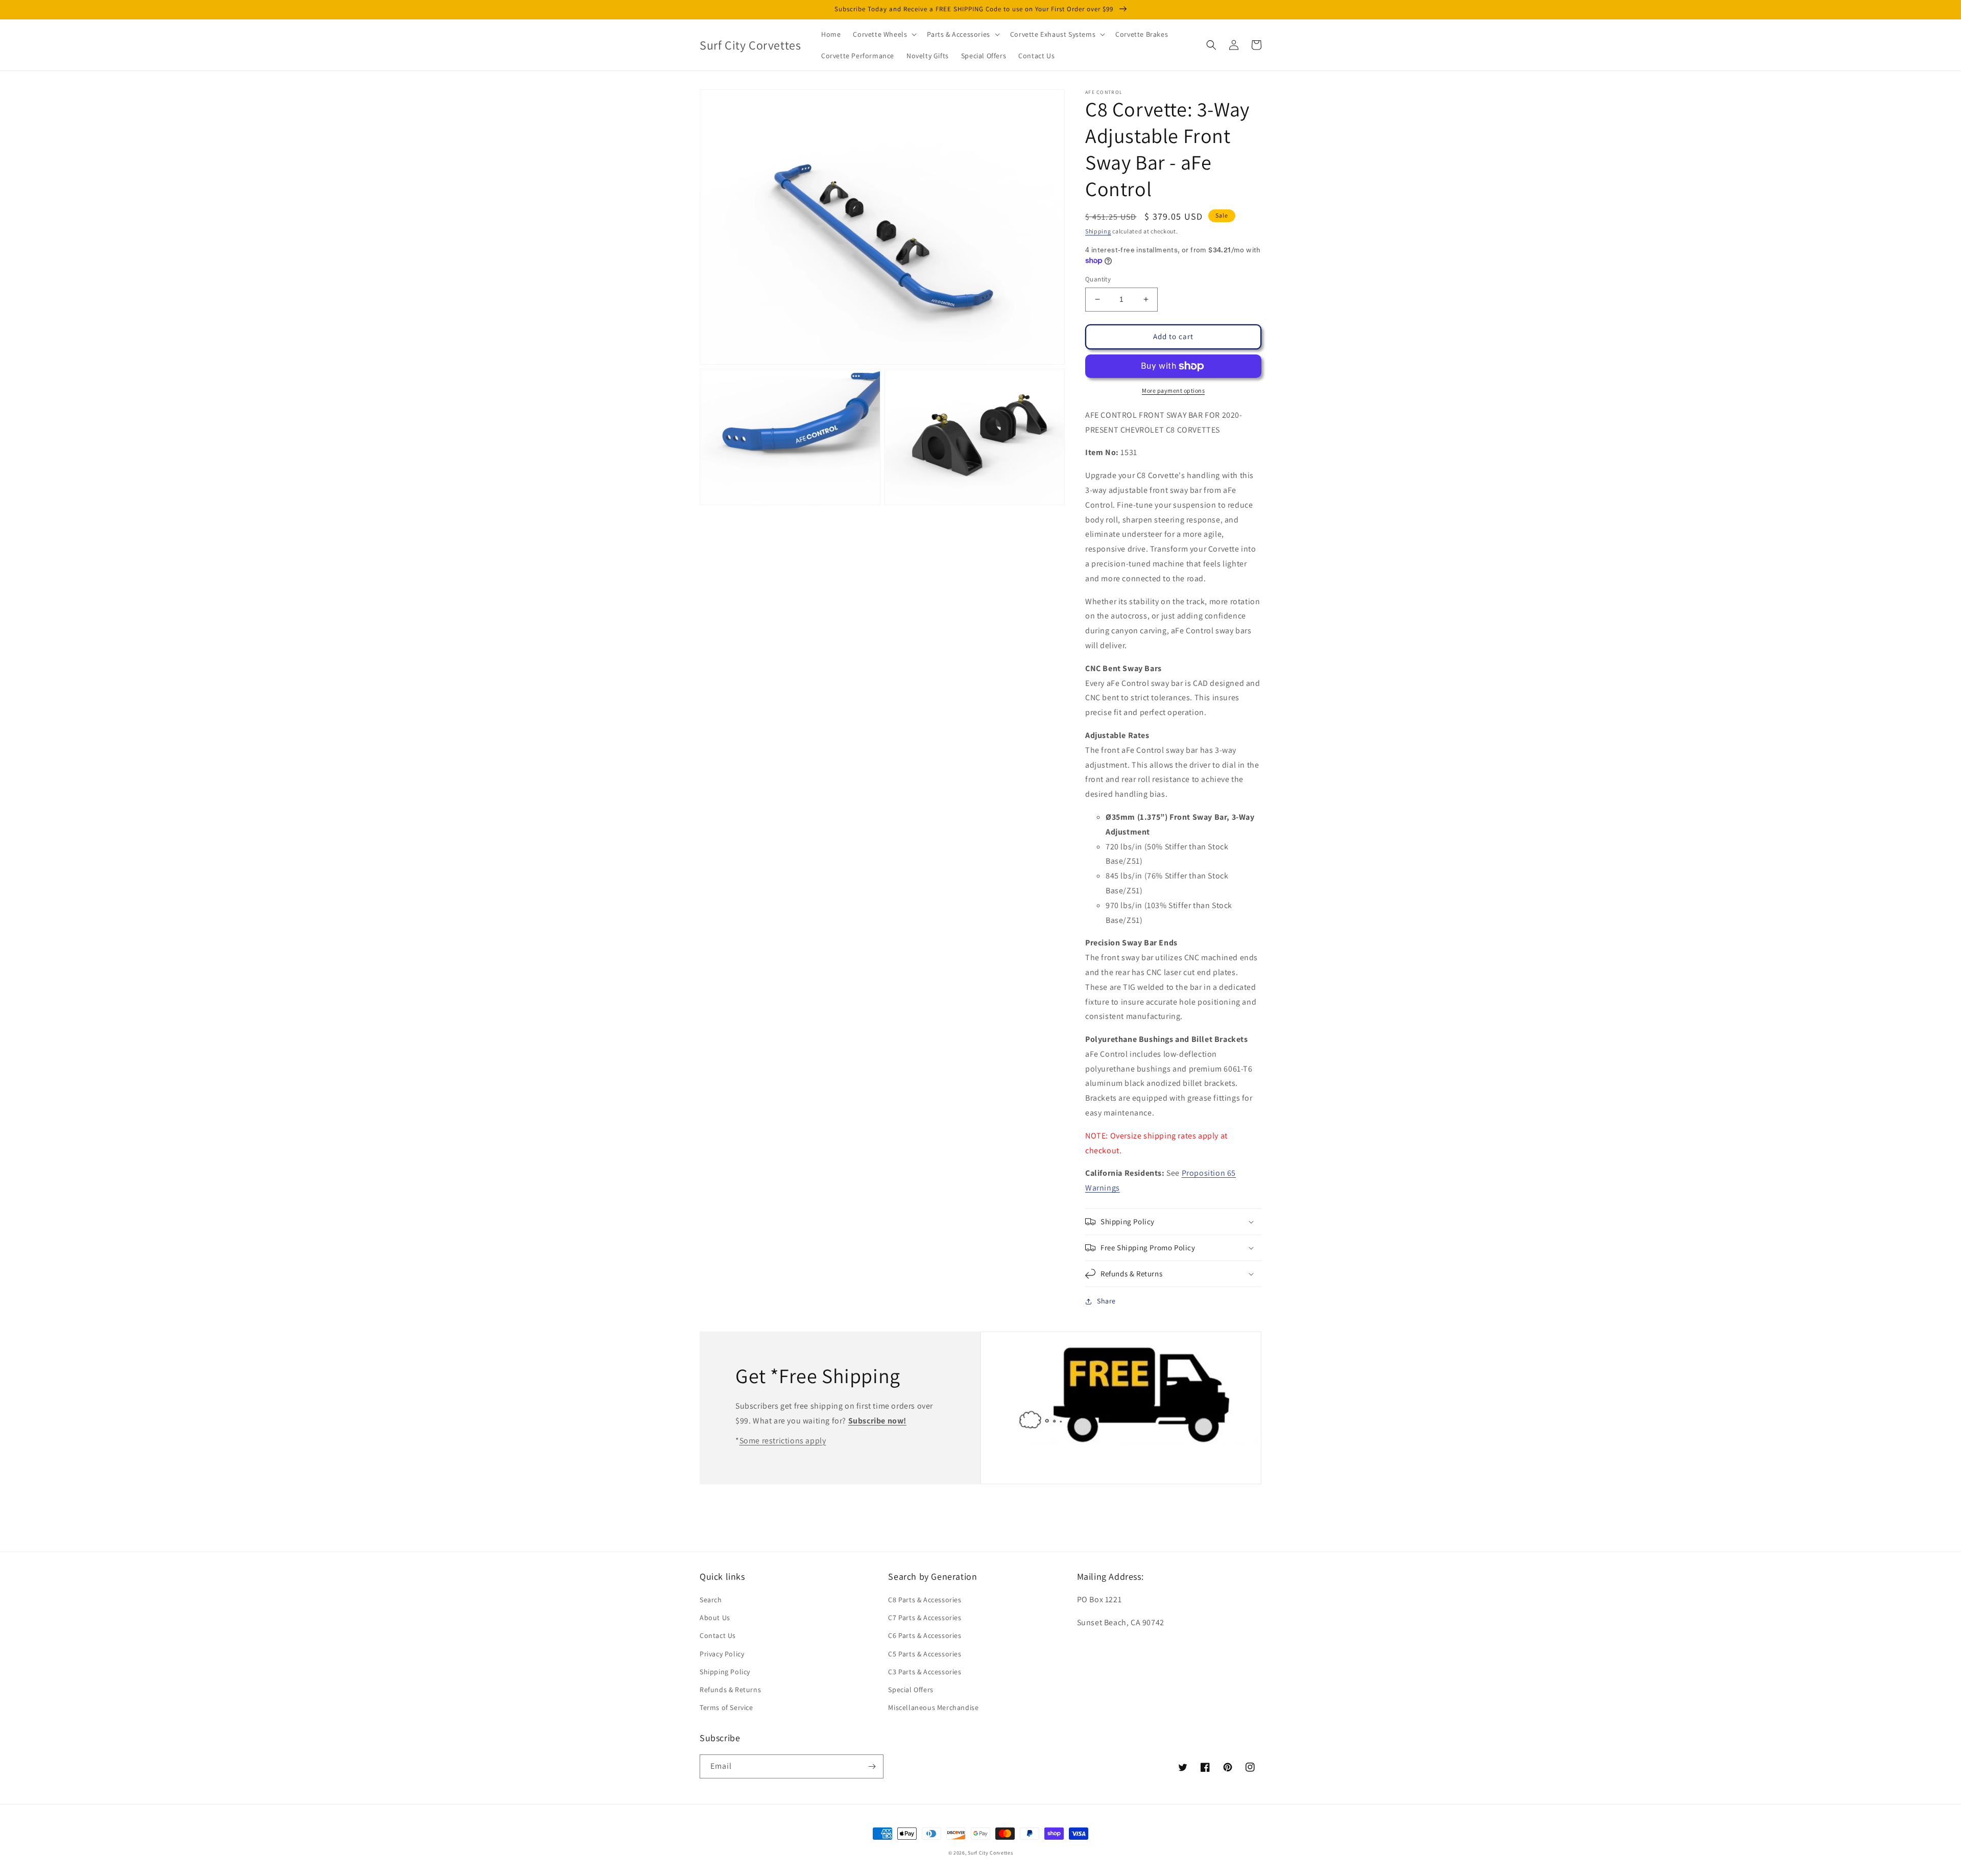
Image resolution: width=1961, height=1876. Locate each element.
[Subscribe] (872, 1766)
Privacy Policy (722, 1654)
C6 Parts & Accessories (925, 1635)
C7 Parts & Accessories (925, 1618)
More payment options (1173, 390)
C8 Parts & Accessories (925, 1600)
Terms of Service (726, 1707)
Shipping (1098, 231)
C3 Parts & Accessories (925, 1672)
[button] (884, 34)
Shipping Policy (725, 1672)
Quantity (1098, 279)
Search (711, 1600)
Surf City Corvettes (990, 1853)
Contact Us (718, 1635)
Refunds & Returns (730, 1690)
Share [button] (1106, 1301)
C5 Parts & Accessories (925, 1654)
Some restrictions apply (783, 1441)
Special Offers (911, 1690)
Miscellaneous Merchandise (933, 1707)
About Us (715, 1618)
